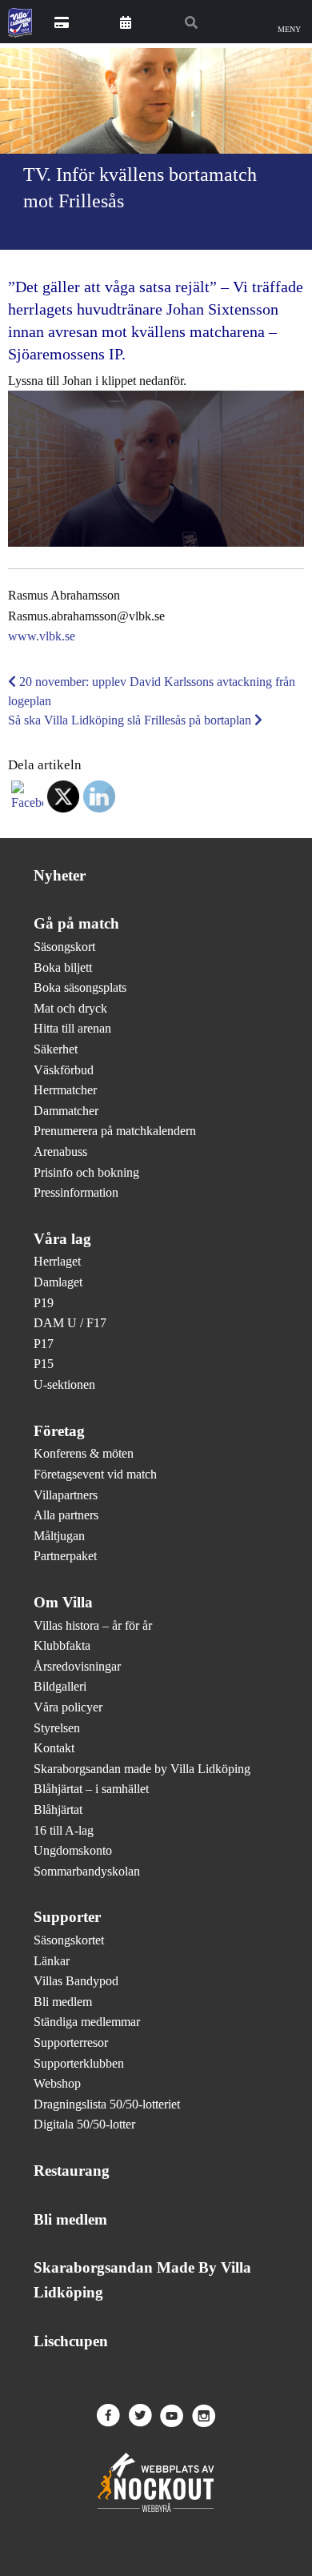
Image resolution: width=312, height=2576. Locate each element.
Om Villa (63, 1602)
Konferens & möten (84, 1453)
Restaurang (72, 2171)
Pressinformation (76, 1192)
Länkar (52, 1961)
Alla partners (66, 1515)
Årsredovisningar (77, 1666)
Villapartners (66, 1495)
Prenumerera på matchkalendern (115, 1131)
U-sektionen (64, 1384)
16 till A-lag (64, 1830)
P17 (44, 1344)
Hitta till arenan (72, 1028)
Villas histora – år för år (93, 1625)
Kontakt (54, 1748)
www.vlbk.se (42, 636)
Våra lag (62, 1239)
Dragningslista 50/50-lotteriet (107, 2104)
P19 (44, 1303)
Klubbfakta (62, 1645)
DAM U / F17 (70, 1323)
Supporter (67, 1917)
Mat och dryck (70, 1008)
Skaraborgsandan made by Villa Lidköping (142, 1769)
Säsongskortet (69, 1940)
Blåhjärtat (58, 1810)
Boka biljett (63, 967)
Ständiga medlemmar (87, 2022)
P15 (44, 1364)
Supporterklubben (79, 2063)
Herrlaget (57, 1261)
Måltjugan (59, 1536)
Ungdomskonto (73, 1850)
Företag (59, 1431)
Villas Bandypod (76, 1981)
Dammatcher (66, 1111)
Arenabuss (60, 1152)
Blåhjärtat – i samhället (91, 1789)
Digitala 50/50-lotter (84, 2124)
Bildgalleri (60, 1686)
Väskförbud (64, 1070)
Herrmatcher (65, 1090)
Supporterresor (71, 2042)
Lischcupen (71, 2341)
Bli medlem (63, 2002)
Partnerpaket (65, 1556)
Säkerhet (56, 1049)
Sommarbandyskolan (87, 1871)
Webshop (57, 2083)
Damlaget (58, 1282)
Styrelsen (57, 1728)
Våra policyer (68, 1707)
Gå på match (76, 923)
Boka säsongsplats (80, 987)
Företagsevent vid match (95, 1474)
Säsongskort (64, 947)
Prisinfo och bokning (86, 1172)
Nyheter (60, 875)
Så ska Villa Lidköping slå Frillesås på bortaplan (131, 720)
